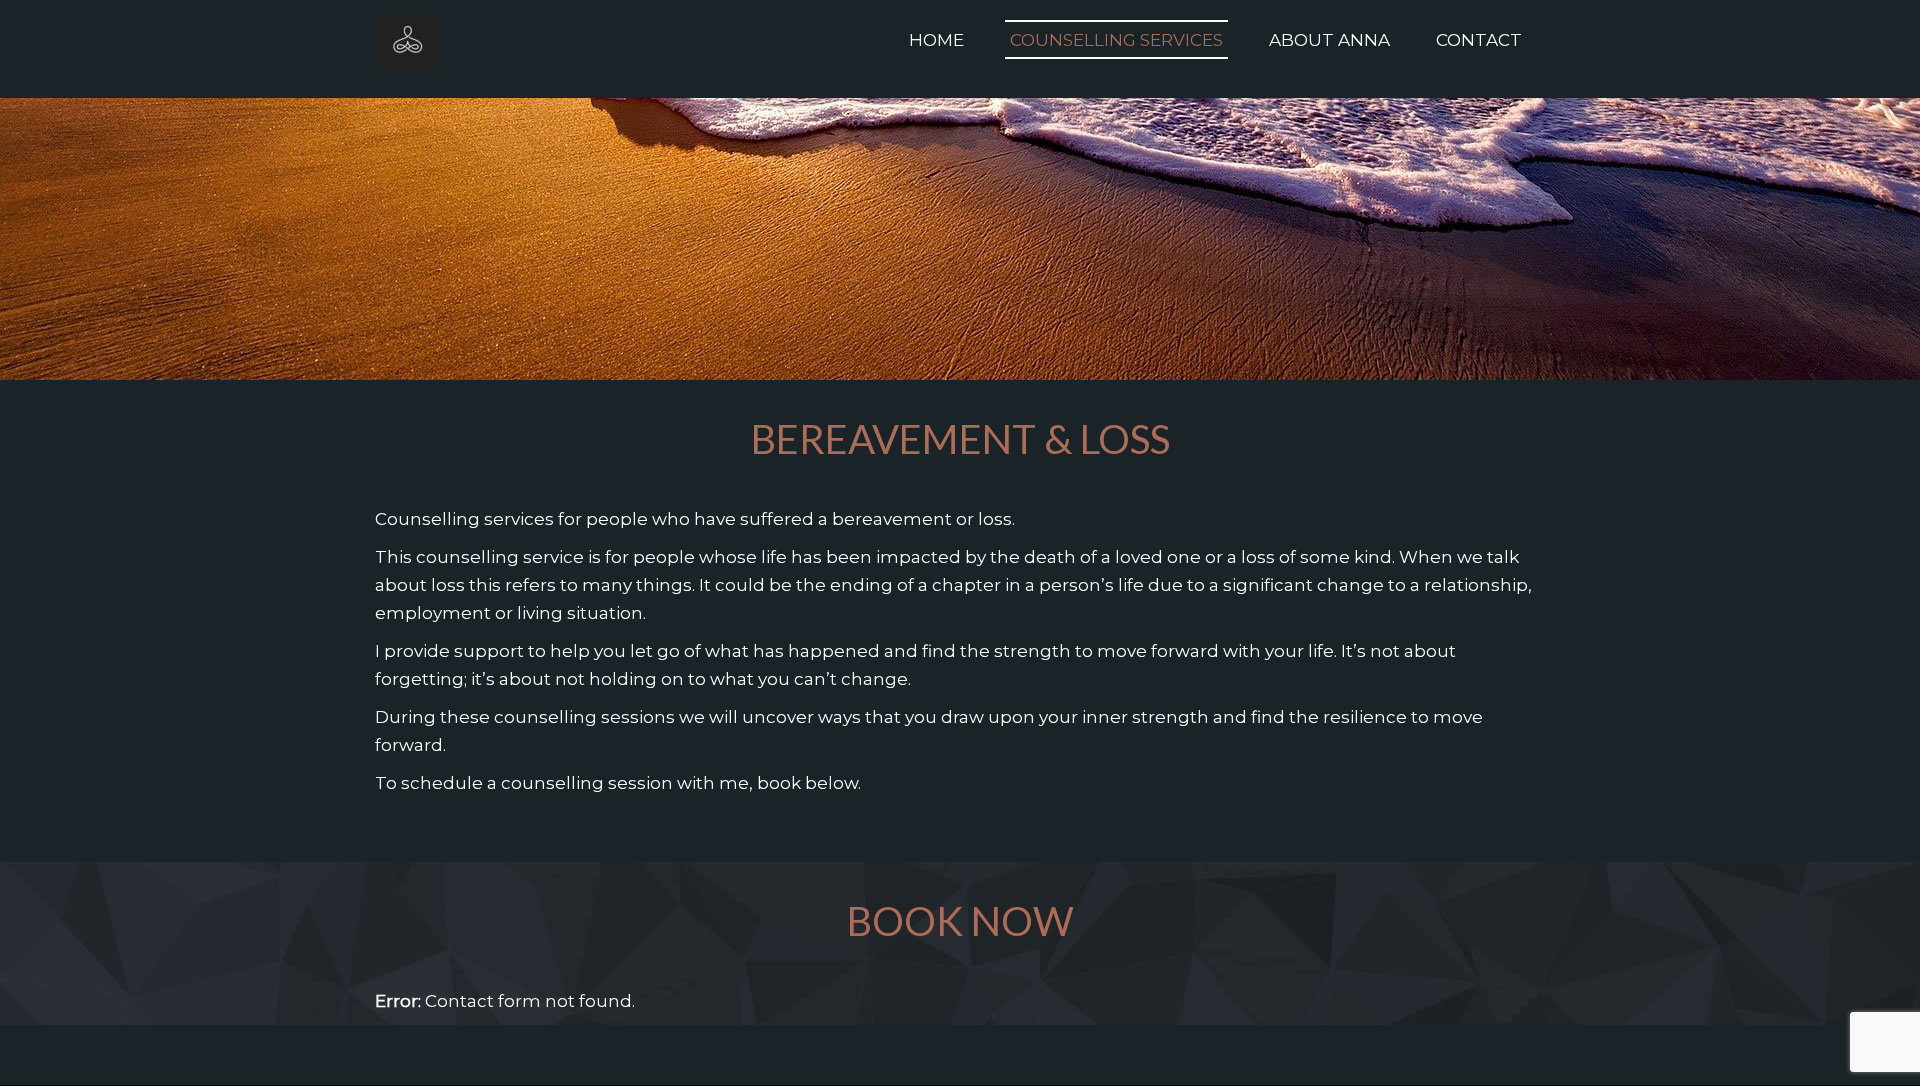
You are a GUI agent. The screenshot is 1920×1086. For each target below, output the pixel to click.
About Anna (1329, 40)
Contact (1479, 40)
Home (936, 40)
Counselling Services (1116, 40)
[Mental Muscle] (407, 40)
